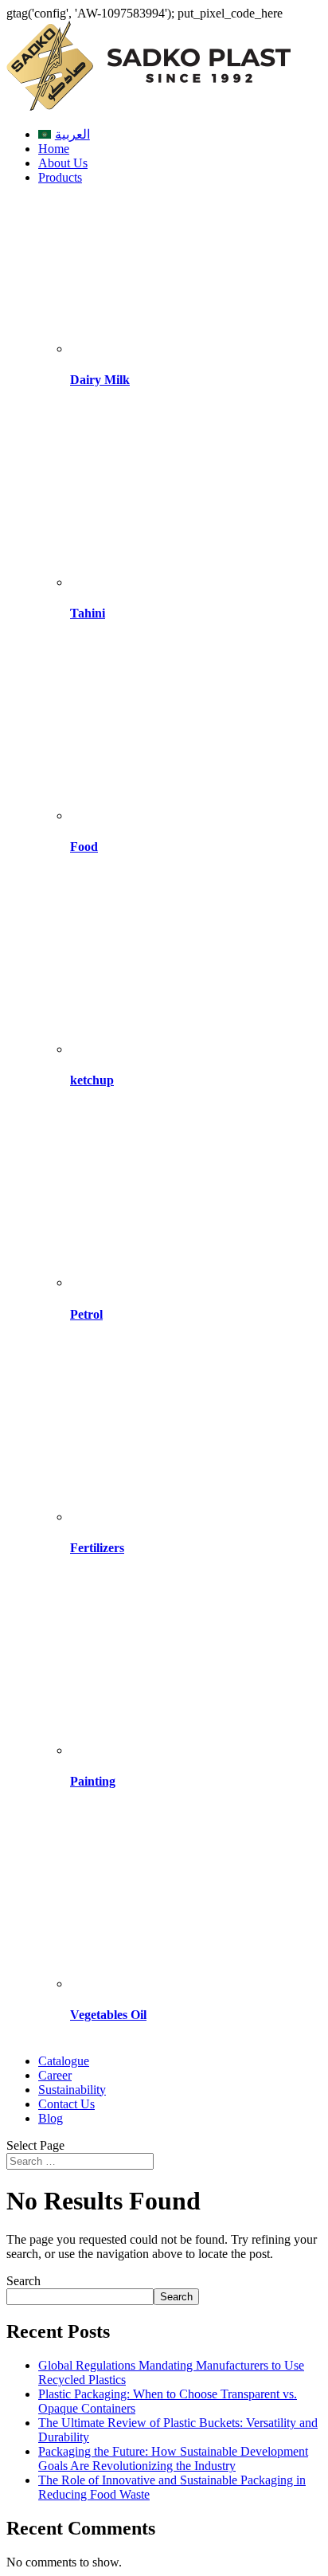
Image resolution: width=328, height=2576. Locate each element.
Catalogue (64, 2061)
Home (54, 149)
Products (60, 177)
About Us (63, 163)
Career (55, 2075)
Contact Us (66, 2104)
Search (23, 2281)
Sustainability (72, 2090)
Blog (51, 2118)
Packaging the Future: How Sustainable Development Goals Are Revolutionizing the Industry (173, 2458)
